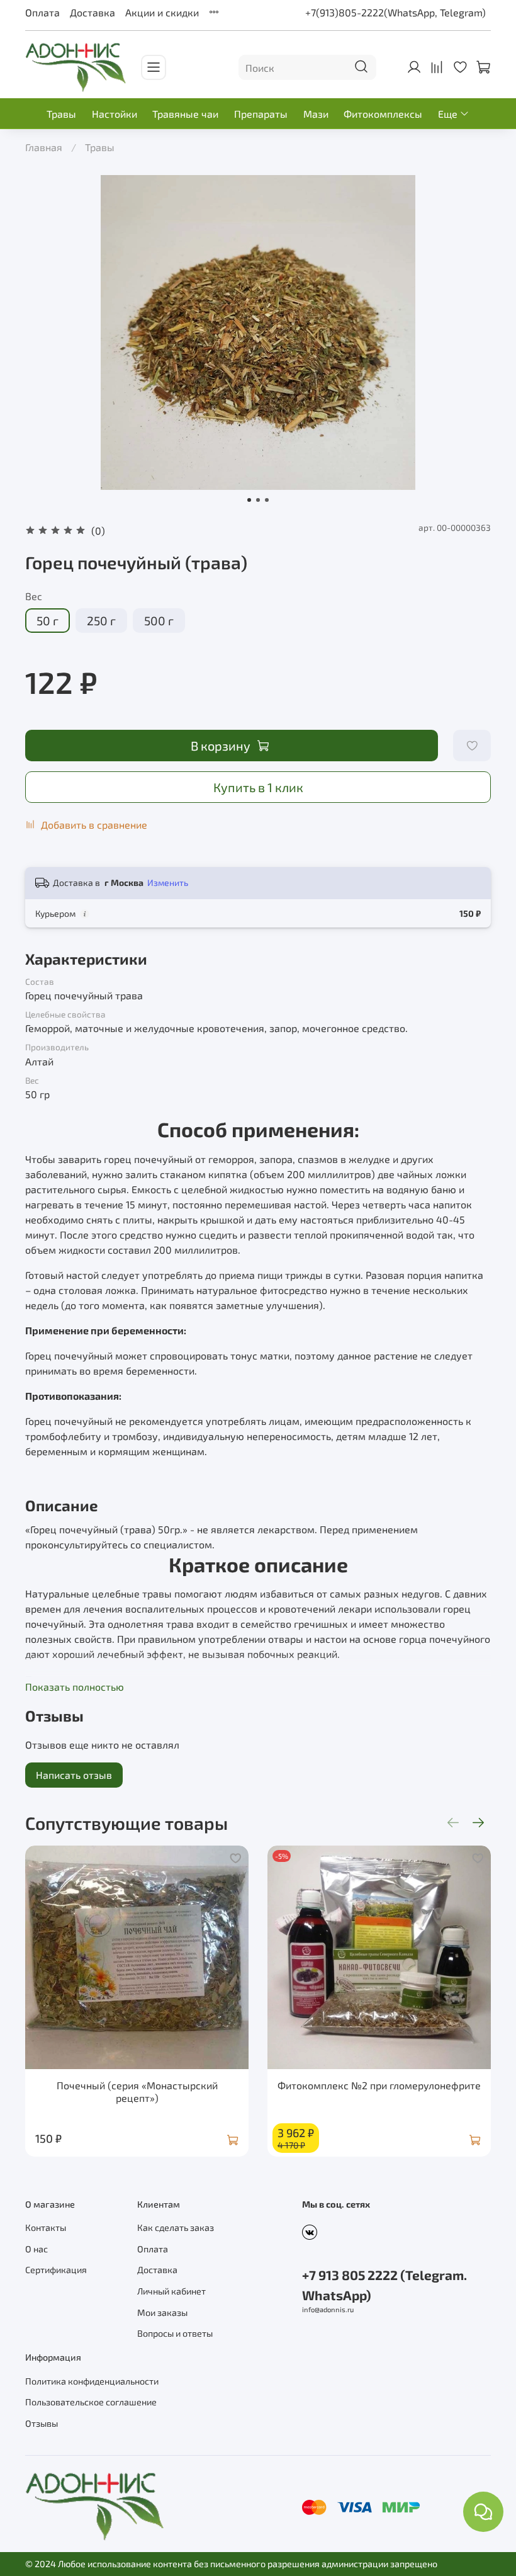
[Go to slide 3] (267, 500)
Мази (316, 114)
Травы (61, 114)
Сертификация (56, 2270)
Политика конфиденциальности (92, 2381)
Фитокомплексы (383, 114)
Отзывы (42, 2423)
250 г (101, 621)
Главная (44, 147)
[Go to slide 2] (258, 500)
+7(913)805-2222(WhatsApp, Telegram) (395, 12)
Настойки (115, 114)
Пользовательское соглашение (91, 2402)
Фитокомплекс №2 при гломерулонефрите (379, 2085)
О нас (36, 2249)
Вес (34, 596)
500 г (159, 621)
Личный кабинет (171, 2291)
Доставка (93, 12)
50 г (48, 621)
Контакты (46, 2227)
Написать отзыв (74, 1775)
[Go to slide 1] (249, 500)
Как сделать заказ (176, 2227)
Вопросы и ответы (175, 2333)
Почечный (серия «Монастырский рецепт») (137, 2091)
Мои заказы (162, 2312)
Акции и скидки (162, 12)
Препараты (261, 114)
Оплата (42, 12)
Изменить (168, 882)
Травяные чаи (185, 114)
